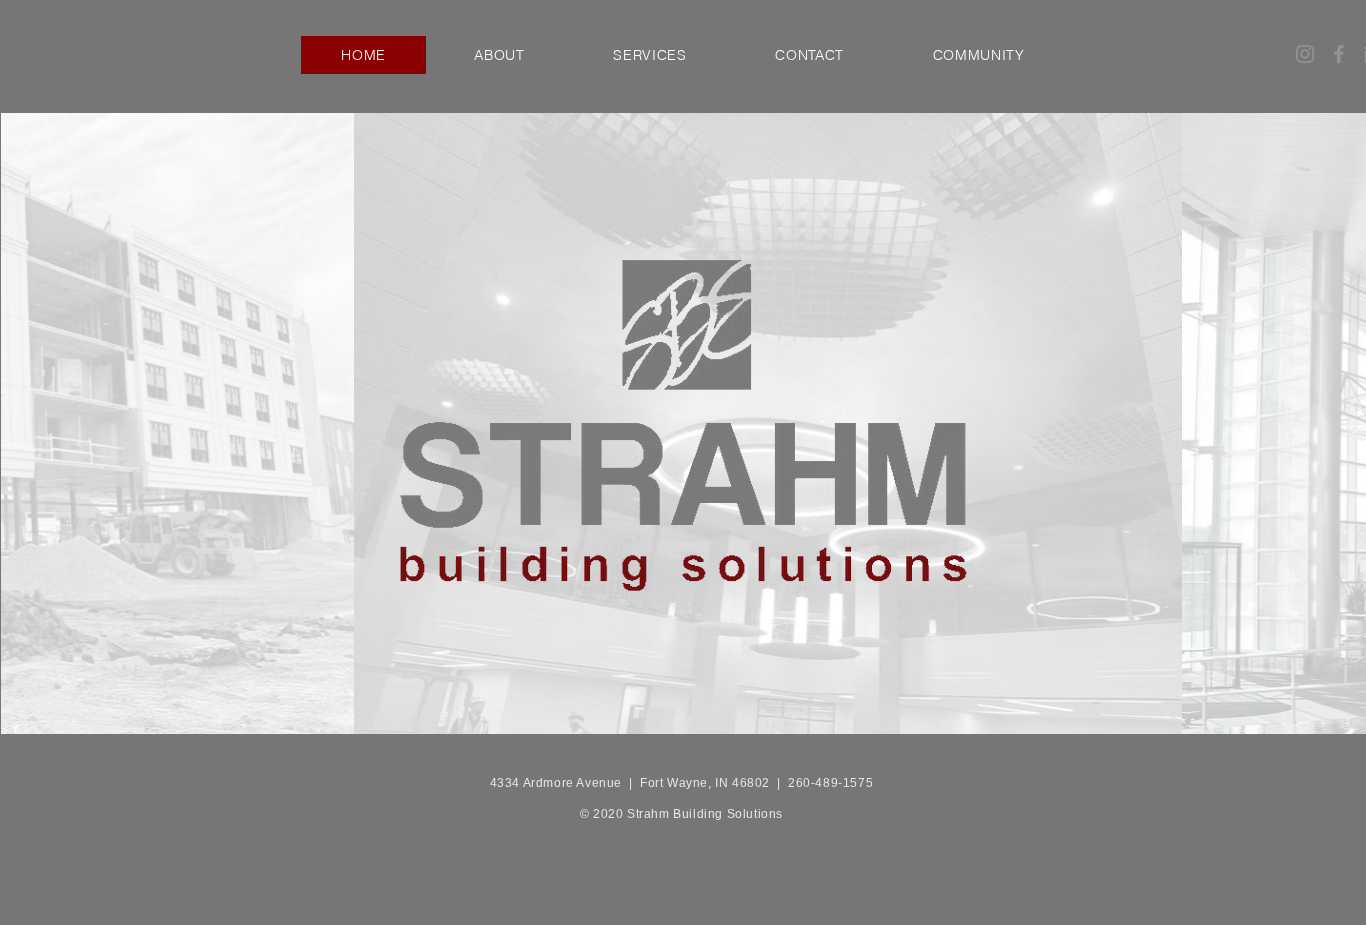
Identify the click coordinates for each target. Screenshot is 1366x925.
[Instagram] (1305, 54)
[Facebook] (1339, 54)
